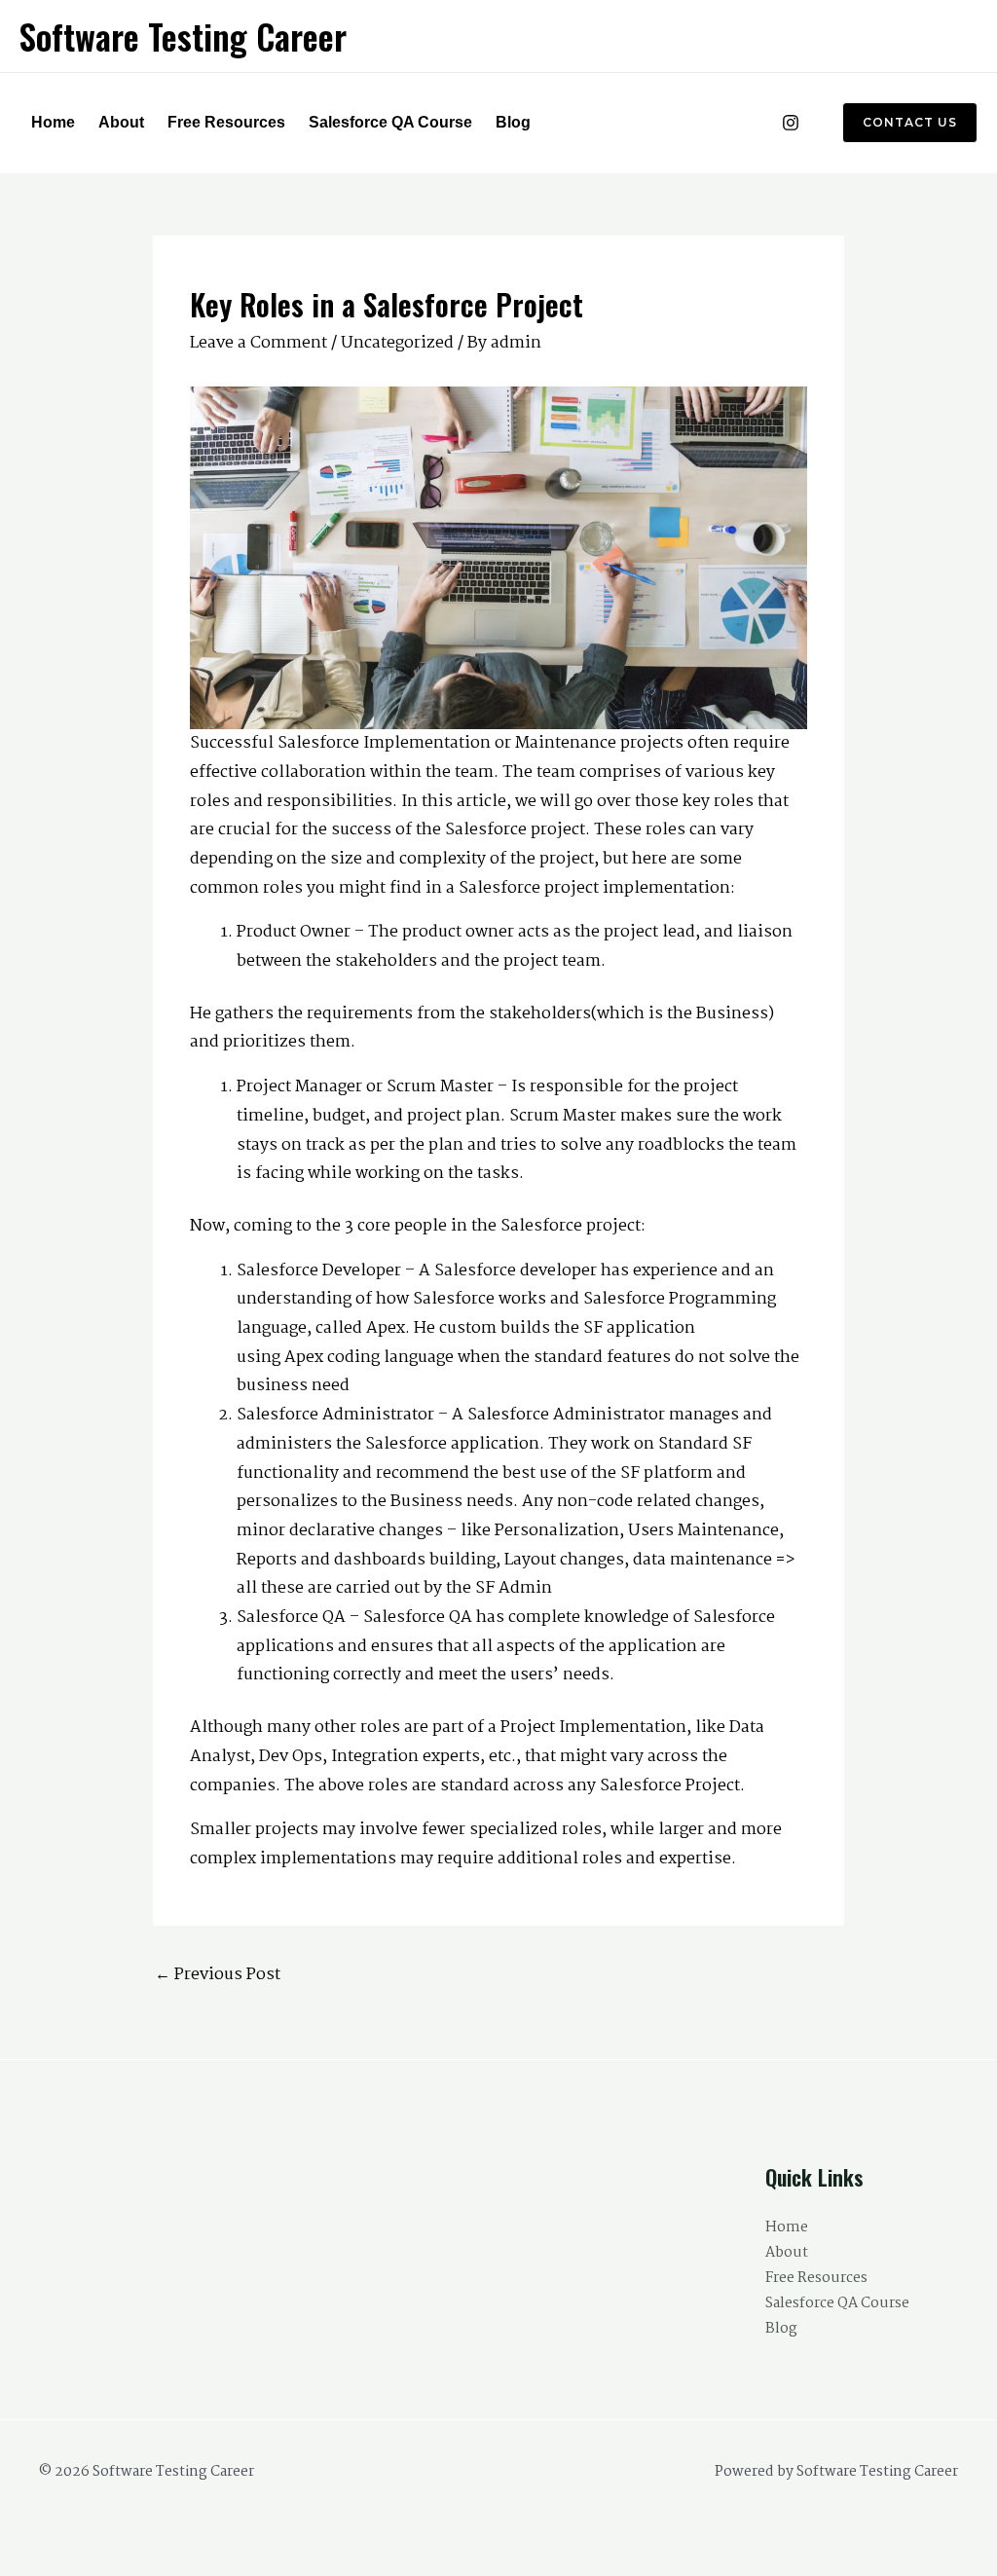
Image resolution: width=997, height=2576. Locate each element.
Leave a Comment (258, 343)
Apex (304, 1358)
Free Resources (226, 122)
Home (53, 122)
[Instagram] (791, 123)
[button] (898, 123)
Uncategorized (397, 343)
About (121, 122)
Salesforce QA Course (390, 122)
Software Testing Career (183, 36)
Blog (513, 122)
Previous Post (218, 1975)
